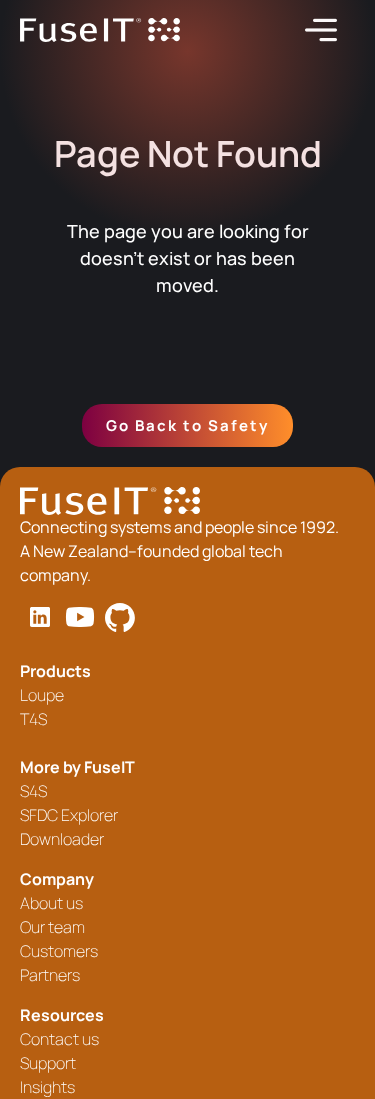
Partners (50, 975)
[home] (100, 30)
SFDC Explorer (69, 815)
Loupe (42, 695)
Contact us (59, 1039)
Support (48, 1063)
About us (51, 903)
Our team (52, 927)
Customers (59, 951)
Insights (47, 1087)
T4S (33, 719)
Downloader (62, 839)
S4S (33, 791)
